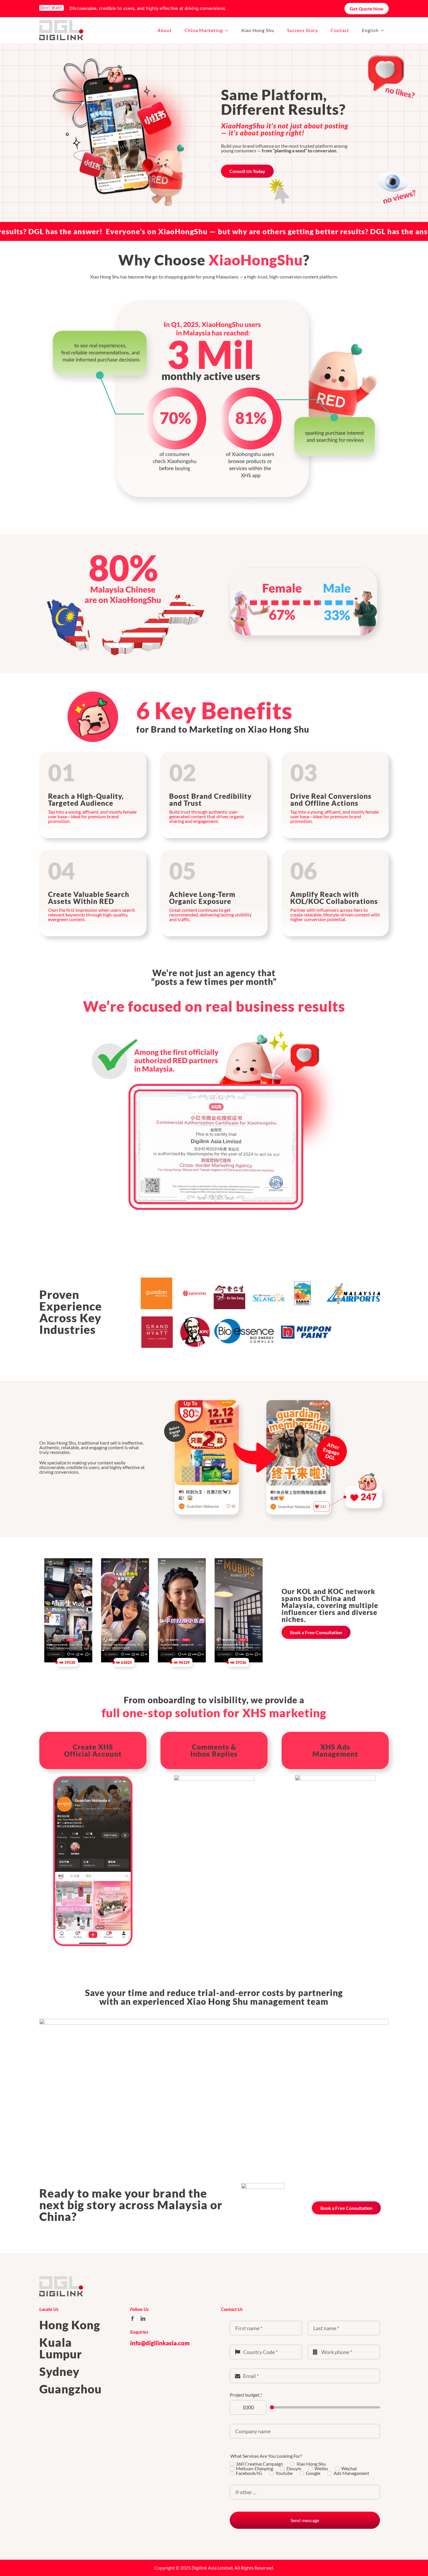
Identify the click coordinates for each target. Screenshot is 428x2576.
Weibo (321, 2469)
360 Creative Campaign (259, 2464)
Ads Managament (351, 2473)
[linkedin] (143, 2318)
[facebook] (132, 2318)
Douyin (294, 2469)
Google (313, 2473)
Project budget (246, 2395)
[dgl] (61, 22)
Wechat (349, 2469)
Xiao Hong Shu (311, 2464)
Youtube (284, 2473)
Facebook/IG (249, 2473)
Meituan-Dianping (254, 2469)
